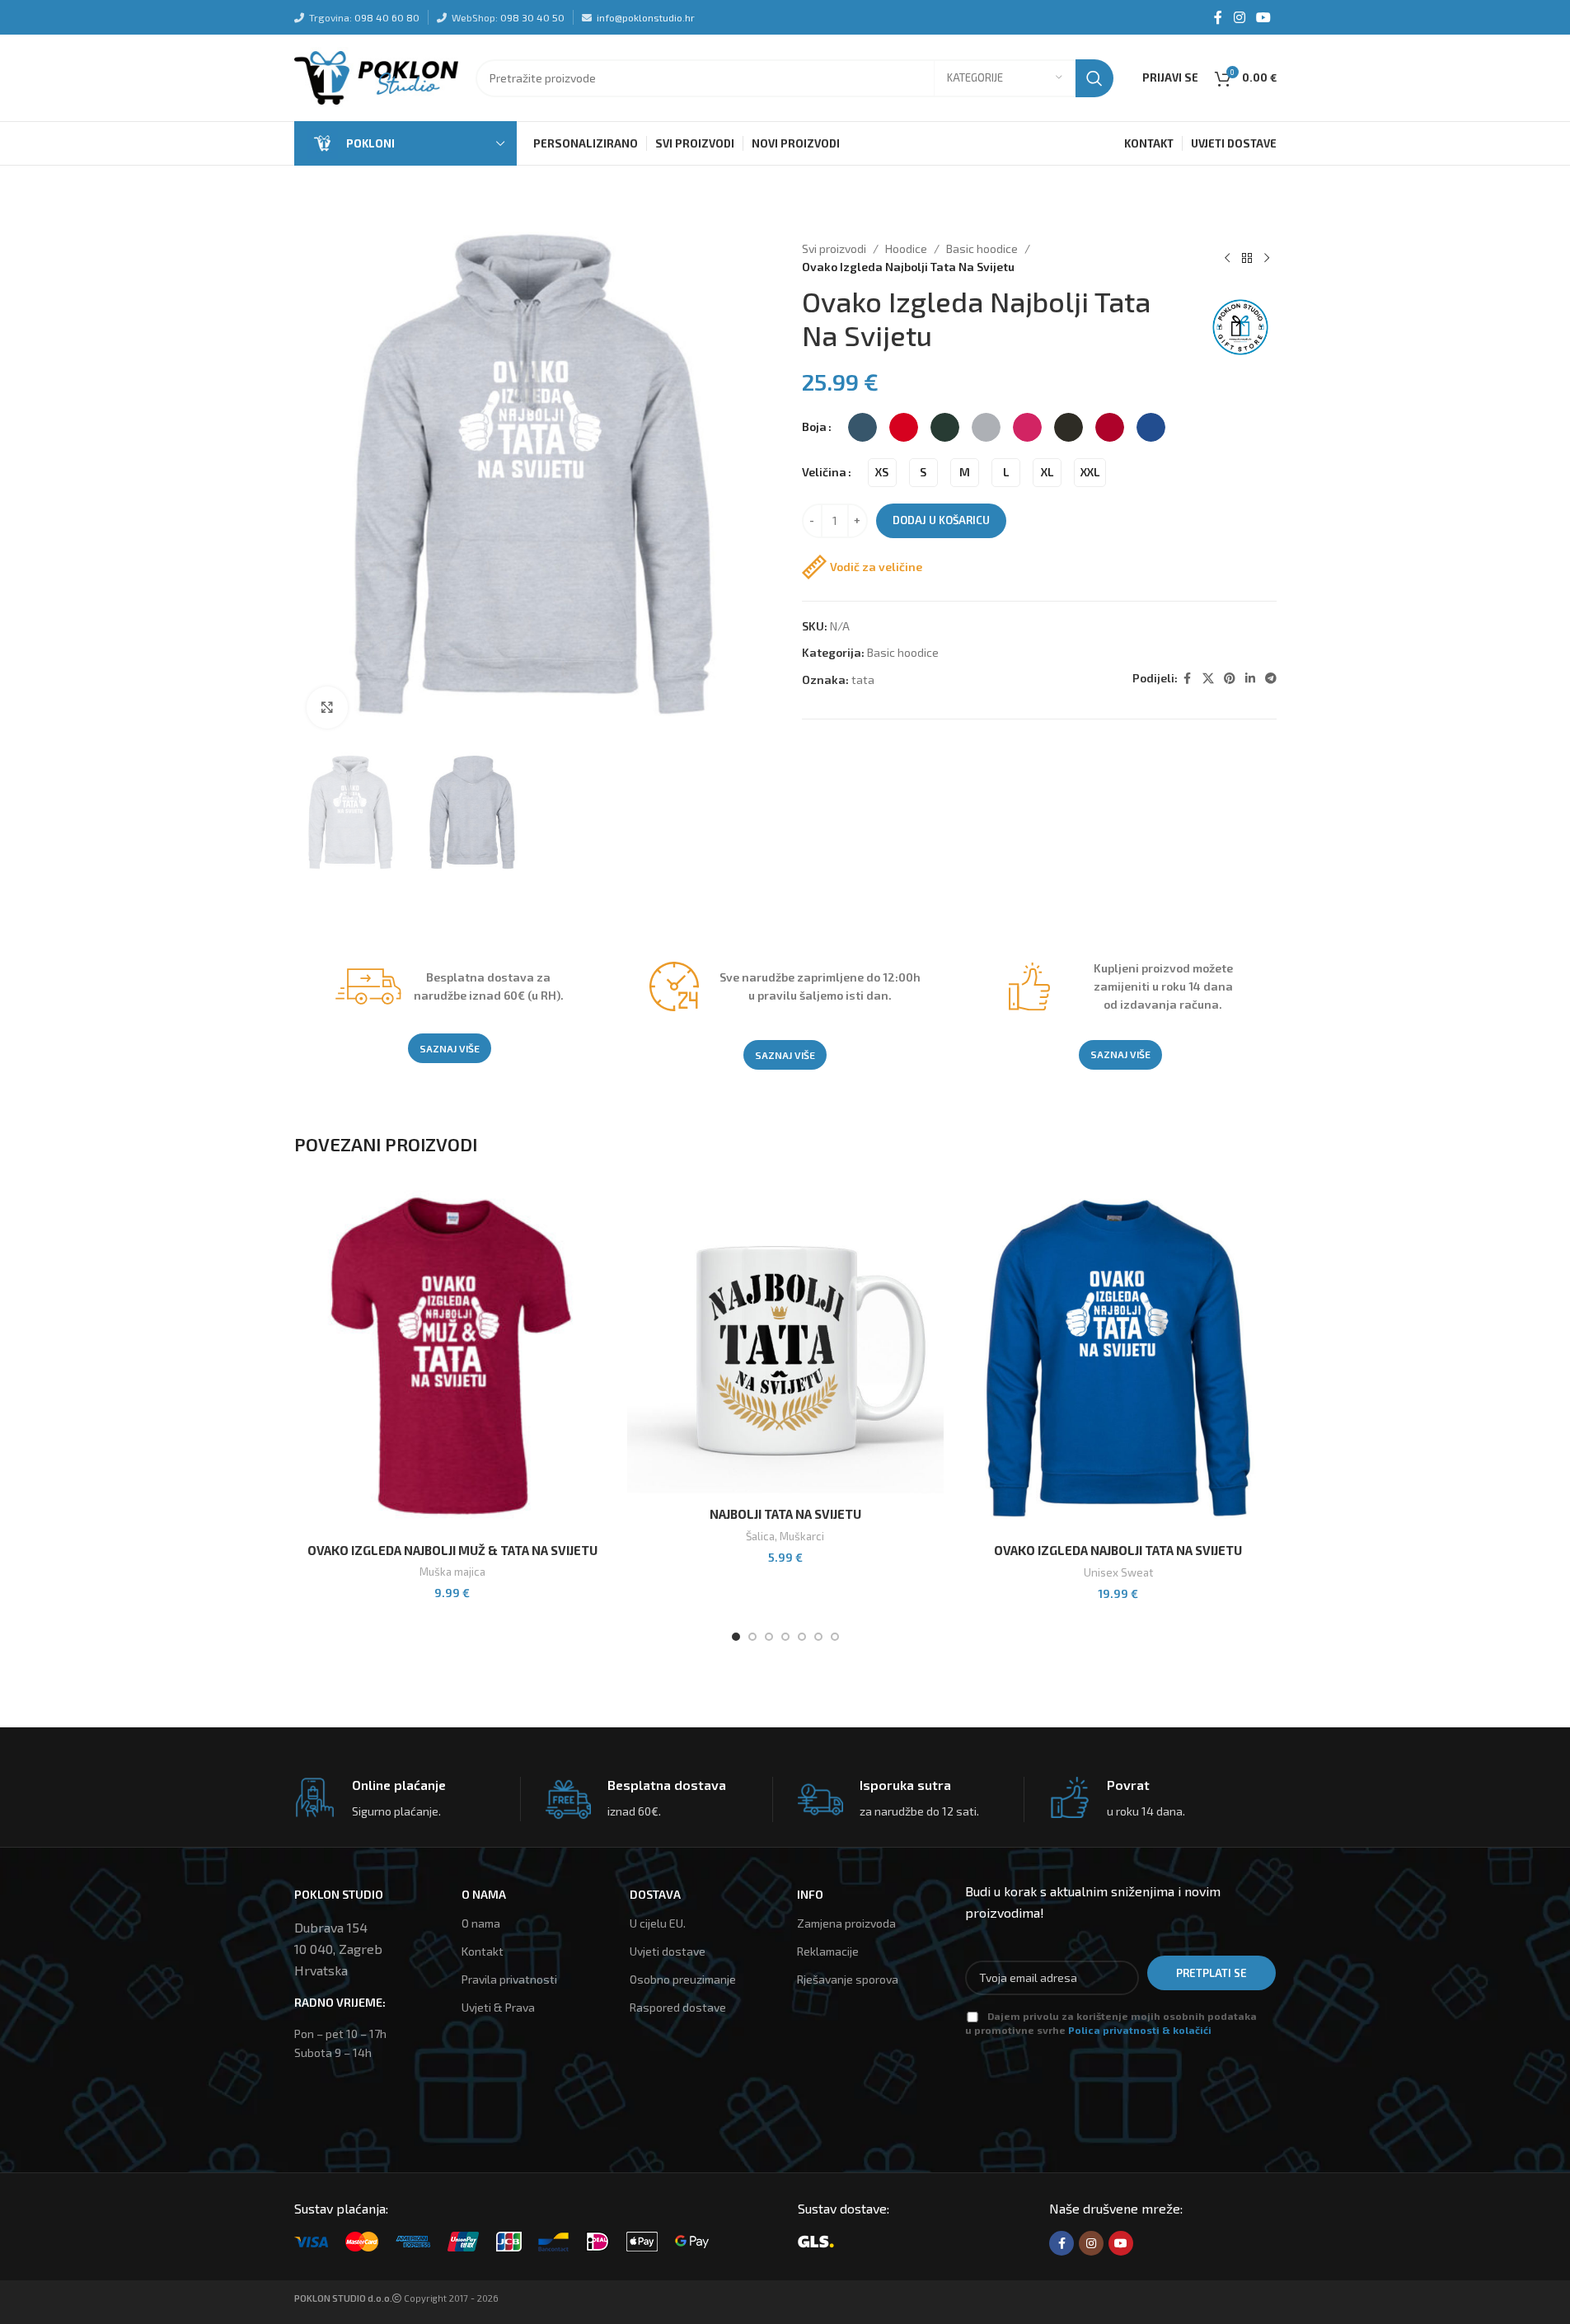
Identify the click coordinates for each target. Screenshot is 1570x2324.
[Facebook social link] (1218, 17)
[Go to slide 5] (802, 1637)
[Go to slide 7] (835, 1637)
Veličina (824, 472)
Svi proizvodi (834, 248)
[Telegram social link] (1271, 679)
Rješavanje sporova (848, 1979)
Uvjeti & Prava (498, 2007)
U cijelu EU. (658, 1923)
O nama (481, 1923)
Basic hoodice (982, 248)
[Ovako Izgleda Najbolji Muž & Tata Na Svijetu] (452, 1358)
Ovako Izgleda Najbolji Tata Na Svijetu (1118, 1550)
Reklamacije (828, 1951)
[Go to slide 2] (752, 1637)
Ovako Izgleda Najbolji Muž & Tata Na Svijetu (452, 1550)
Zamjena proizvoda (846, 1923)
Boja (814, 426)
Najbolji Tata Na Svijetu (785, 1514)
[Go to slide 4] (785, 1637)
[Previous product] (1227, 258)
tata (863, 679)
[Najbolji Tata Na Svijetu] (785, 1340)
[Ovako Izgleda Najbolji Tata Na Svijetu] (1118, 1358)
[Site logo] (377, 76)
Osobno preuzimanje (683, 1979)
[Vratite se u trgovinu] (1247, 258)
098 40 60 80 (387, 17)
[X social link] (1208, 679)
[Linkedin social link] (1250, 679)
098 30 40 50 (532, 17)
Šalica (760, 1536)
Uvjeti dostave (668, 1951)
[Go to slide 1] (736, 1637)
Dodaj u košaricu (941, 520)
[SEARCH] (1094, 78)
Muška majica (452, 1572)
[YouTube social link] (1263, 17)
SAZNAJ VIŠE (450, 1048)
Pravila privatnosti (509, 1979)
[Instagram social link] (1239, 17)
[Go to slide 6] (818, 1637)
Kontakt (483, 1951)
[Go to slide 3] (769, 1637)
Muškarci (802, 1536)
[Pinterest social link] (1230, 679)
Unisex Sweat (1118, 1572)
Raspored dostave (678, 2007)
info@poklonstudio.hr (646, 17)
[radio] (862, 427)
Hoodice (906, 248)
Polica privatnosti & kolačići (1140, 2030)
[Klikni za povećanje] (327, 707)
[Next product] (1267, 258)
